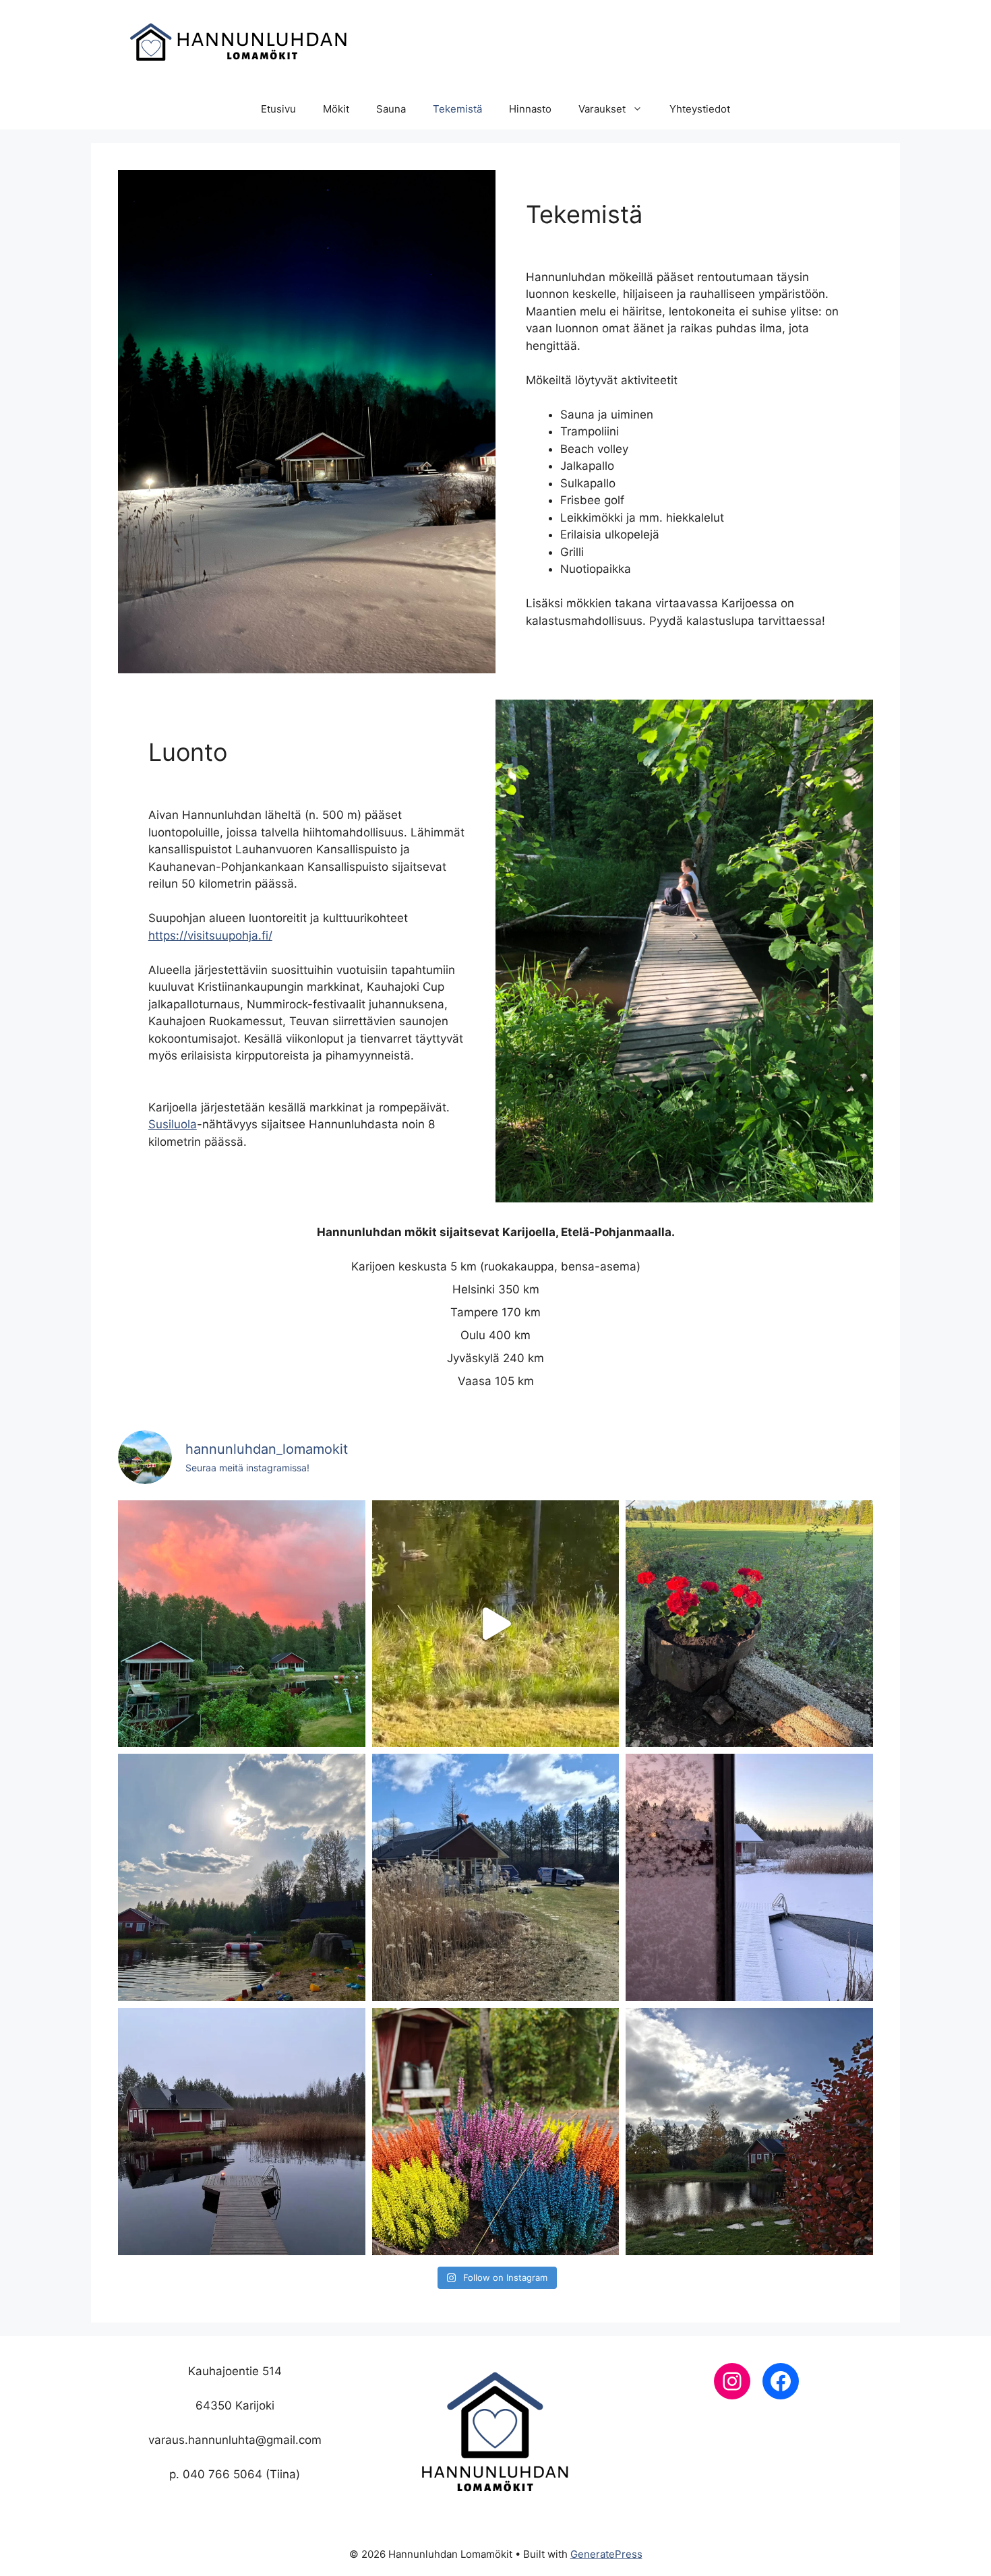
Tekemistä (457, 109)
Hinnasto (530, 109)
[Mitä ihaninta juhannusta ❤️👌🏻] (242, 1624)
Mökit (336, 109)
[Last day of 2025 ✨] (749, 1877)
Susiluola (173, 1124)
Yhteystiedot (700, 109)
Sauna (391, 109)
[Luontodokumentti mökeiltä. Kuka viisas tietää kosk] (496, 1624)
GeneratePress (606, 2554)
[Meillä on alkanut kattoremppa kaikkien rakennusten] (496, 1877)
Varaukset (602, 109)
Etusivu (278, 109)
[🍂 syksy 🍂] (749, 2132)
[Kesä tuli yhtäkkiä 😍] (242, 1877)
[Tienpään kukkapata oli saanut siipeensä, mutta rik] (749, 1624)
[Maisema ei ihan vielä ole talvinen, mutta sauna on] (242, 2132)
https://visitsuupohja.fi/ (210, 936)
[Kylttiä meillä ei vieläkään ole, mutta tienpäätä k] (496, 2132)
